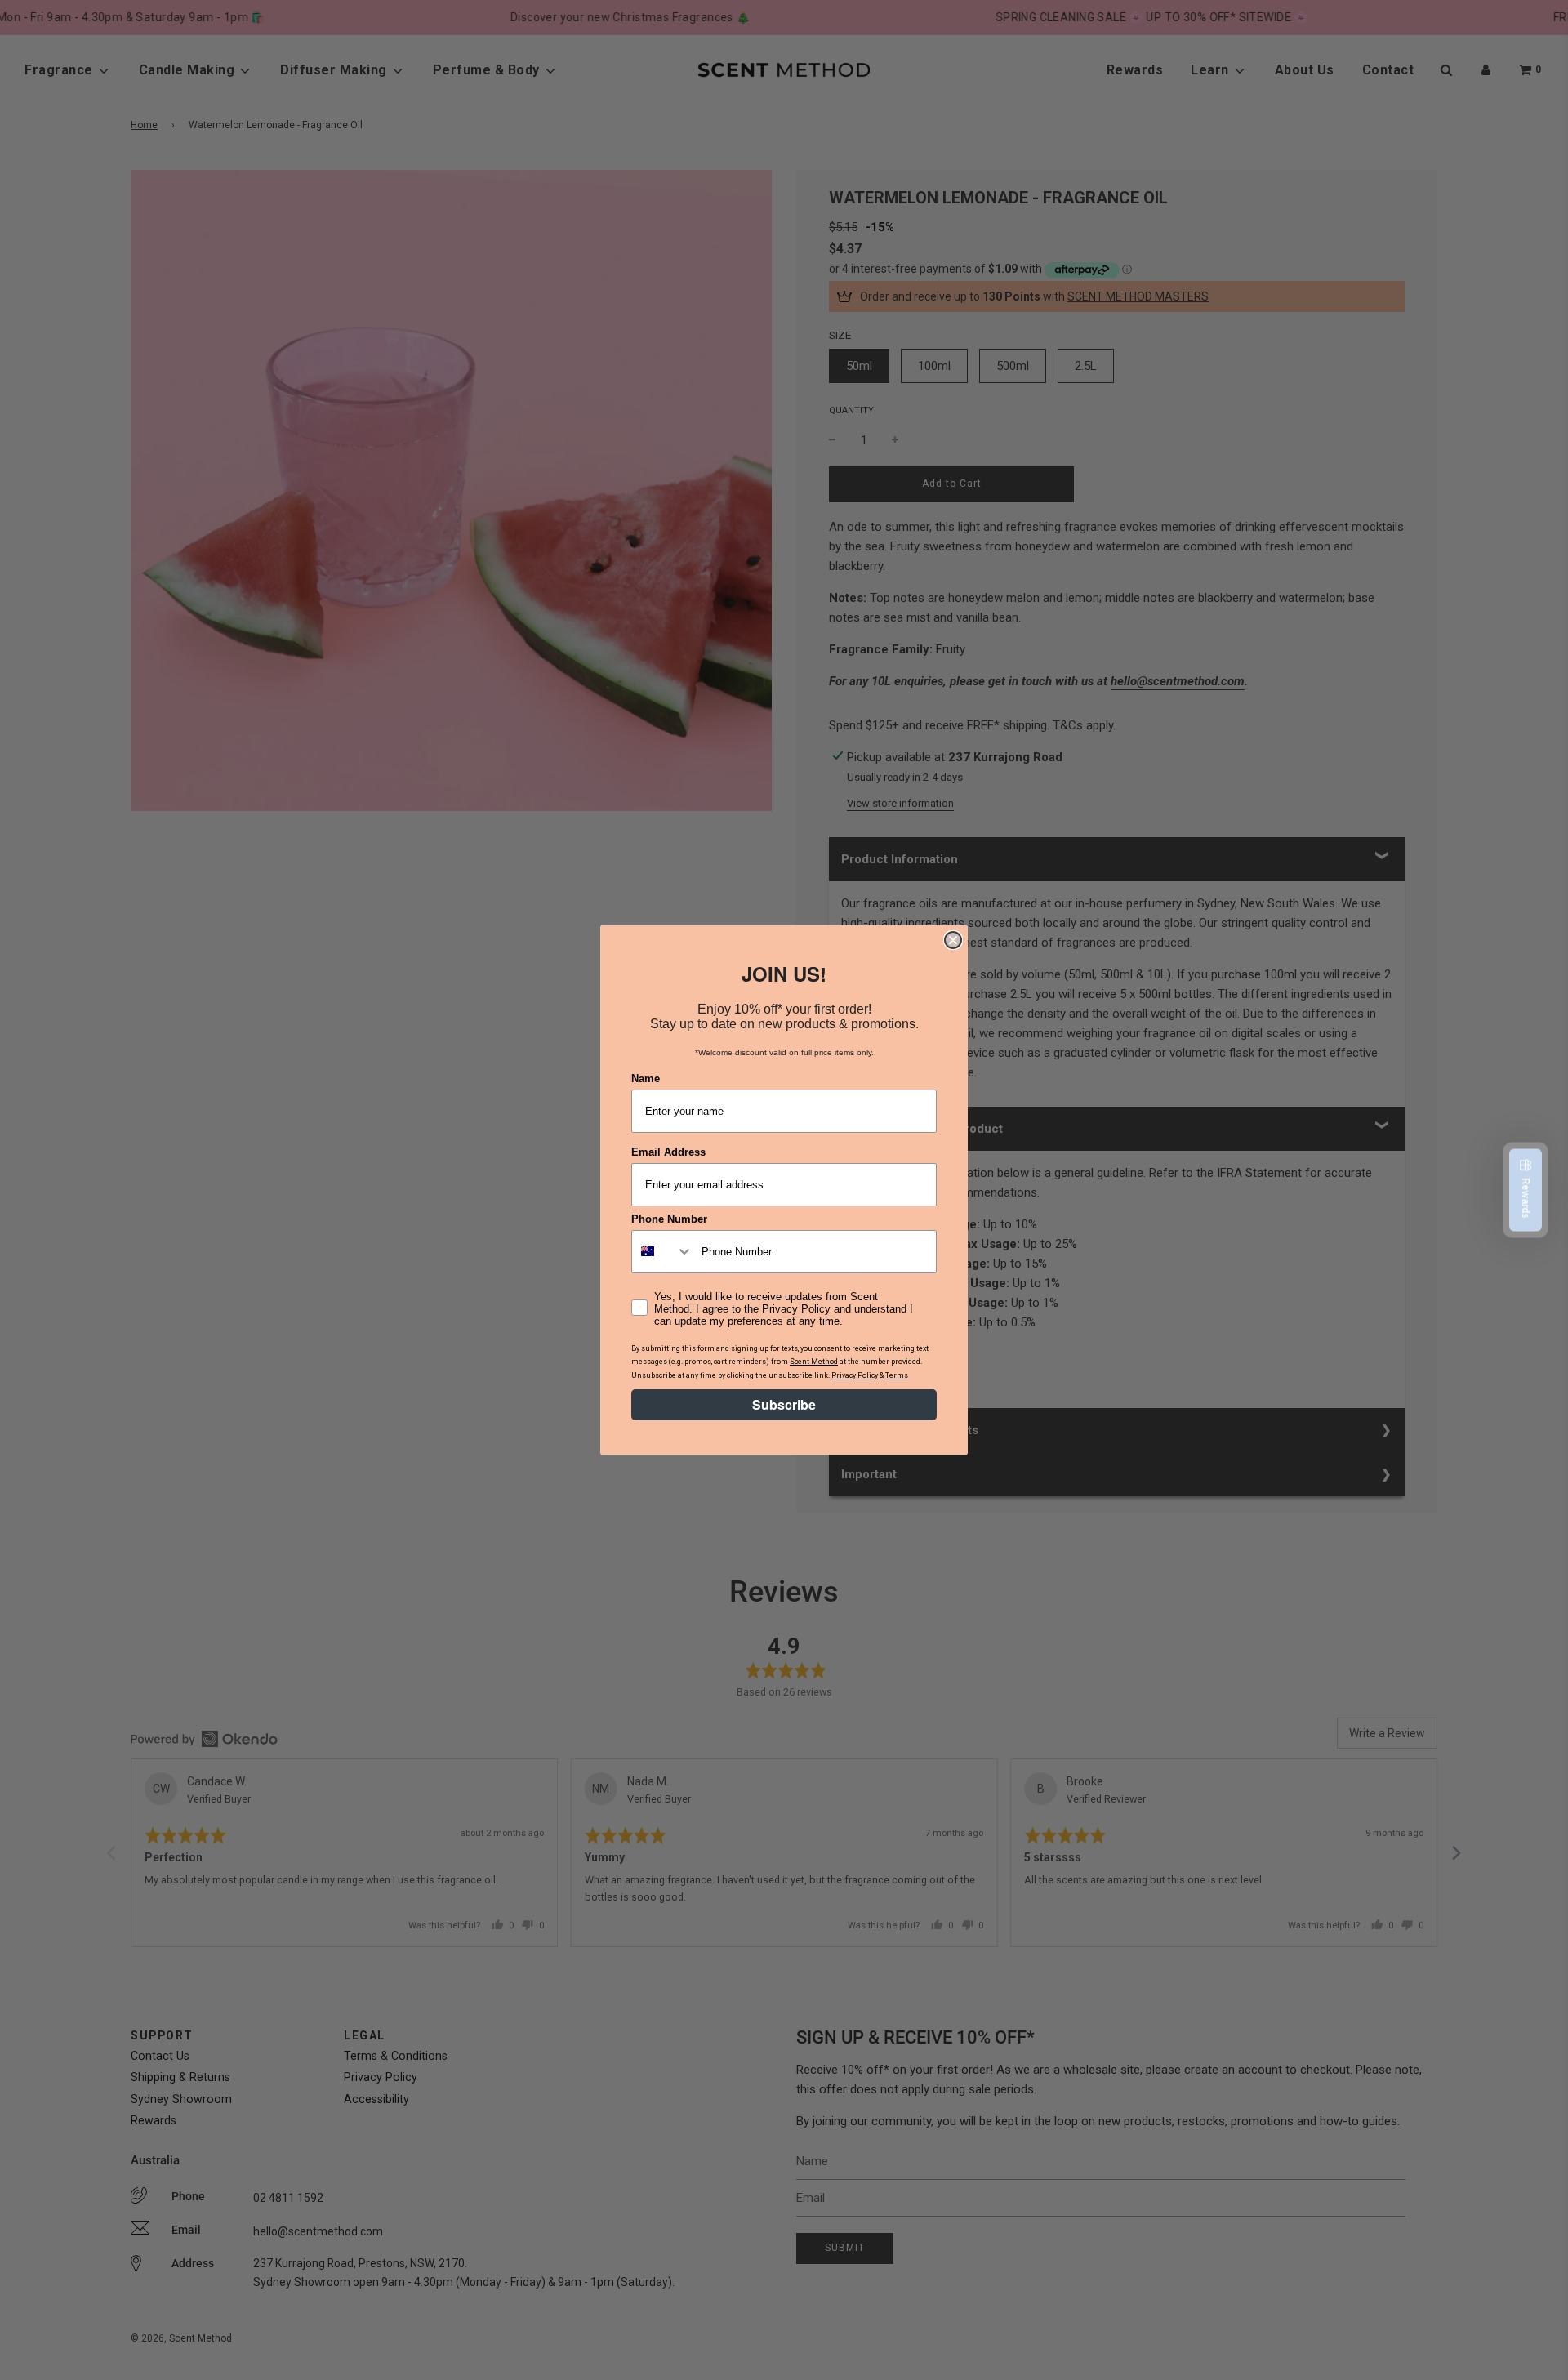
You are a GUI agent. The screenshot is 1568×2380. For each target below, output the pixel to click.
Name (646, 1079)
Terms (896, 1375)
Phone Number (669, 1219)
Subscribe (784, 1404)
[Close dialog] (953, 940)
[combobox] (663, 1252)
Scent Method (814, 1362)
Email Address (668, 1152)
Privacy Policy (855, 1375)
